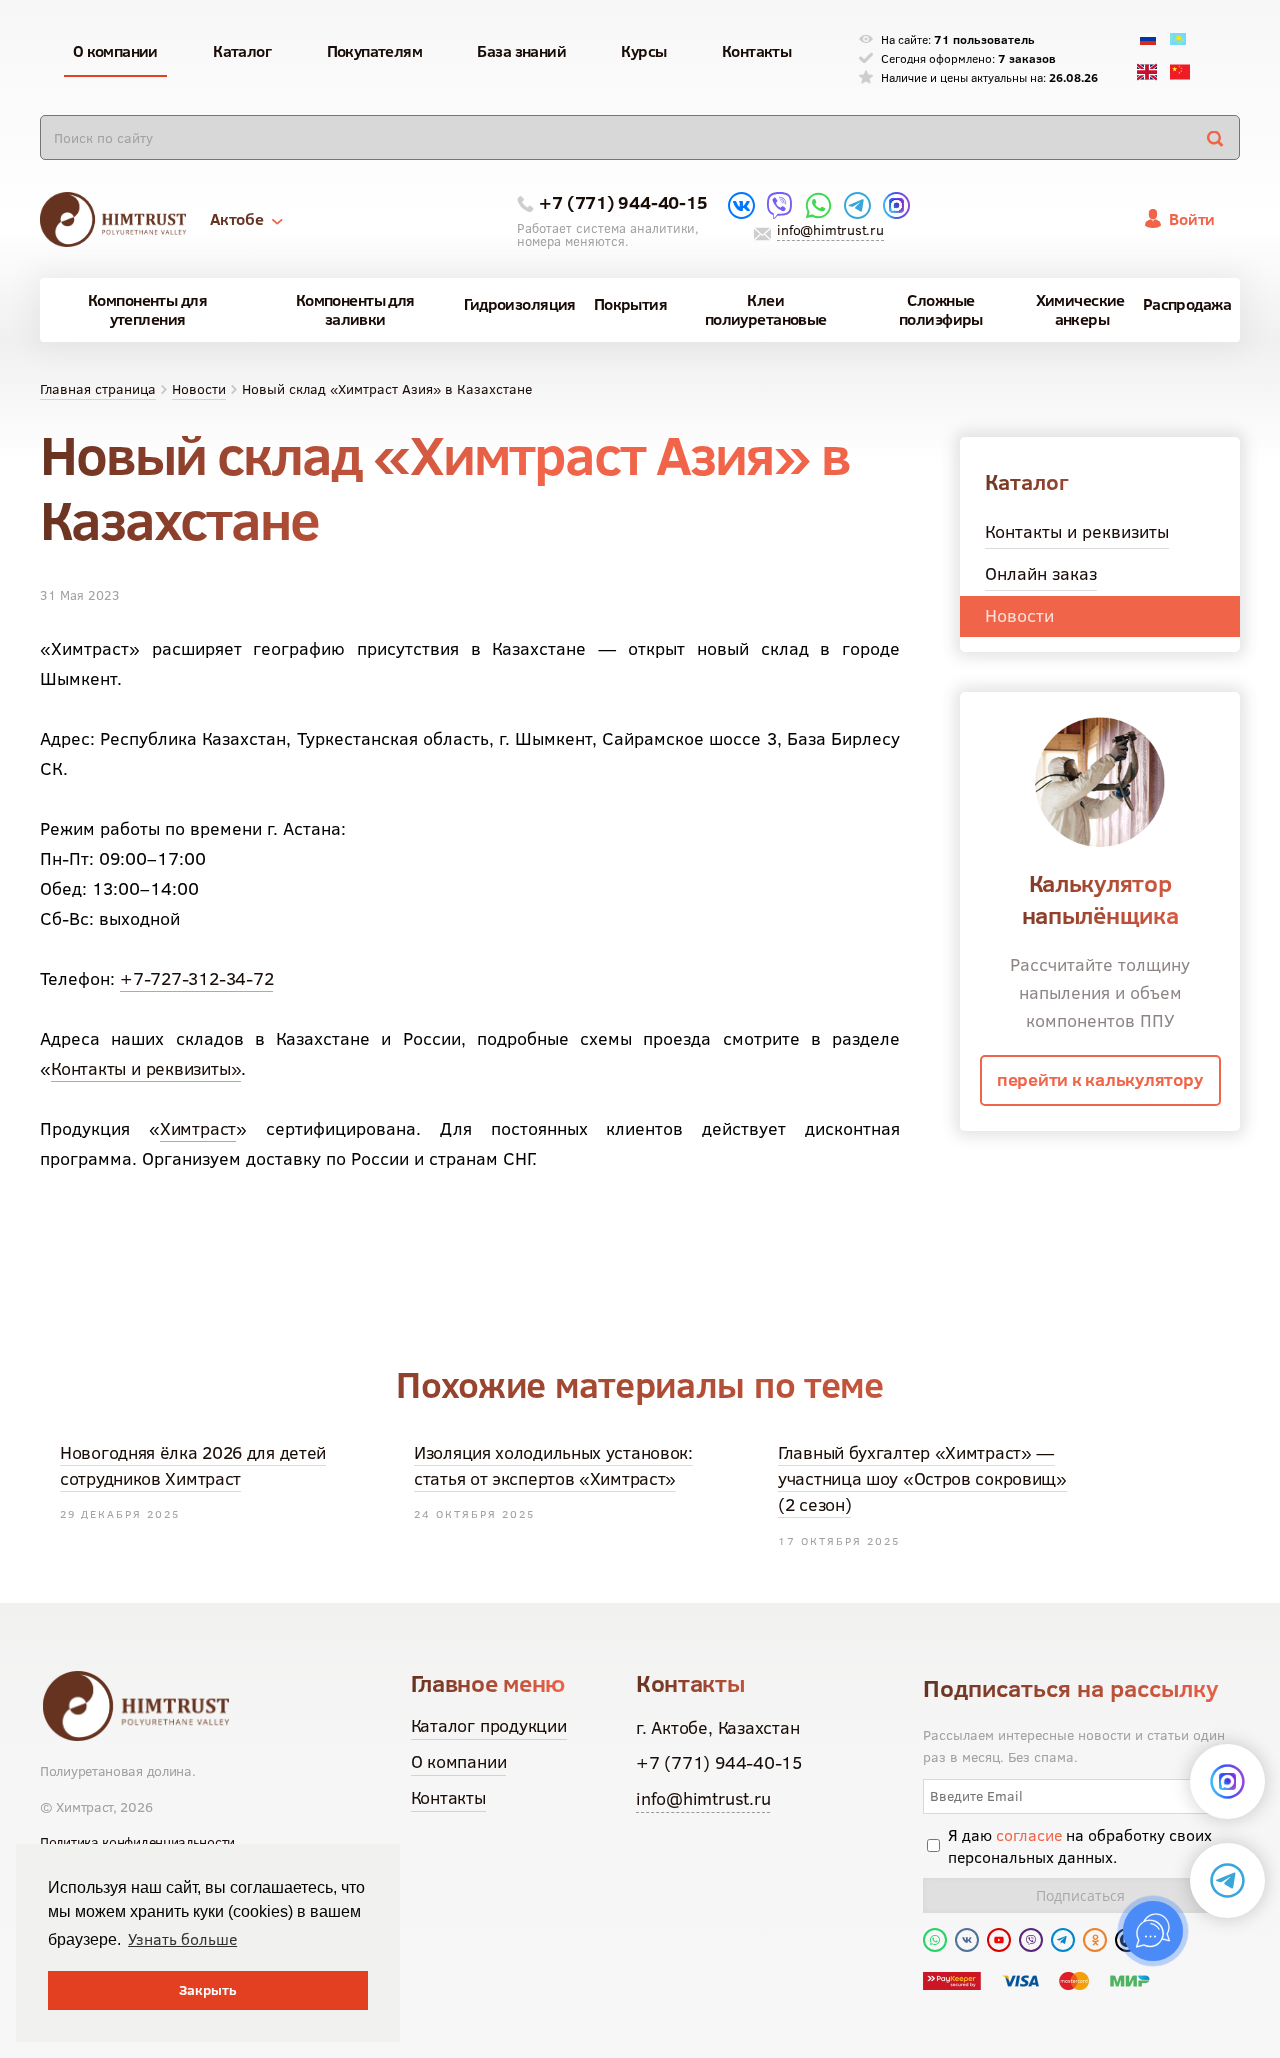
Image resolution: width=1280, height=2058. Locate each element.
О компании (459, 1761)
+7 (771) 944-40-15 (623, 202)
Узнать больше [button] (182, 1939)
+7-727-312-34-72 (196, 978)
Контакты (448, 1797)
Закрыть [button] (208, 1990)
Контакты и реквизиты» (146, 1068)
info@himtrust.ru (830, 230)
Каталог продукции (489, 1725)
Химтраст (198, 1128)
